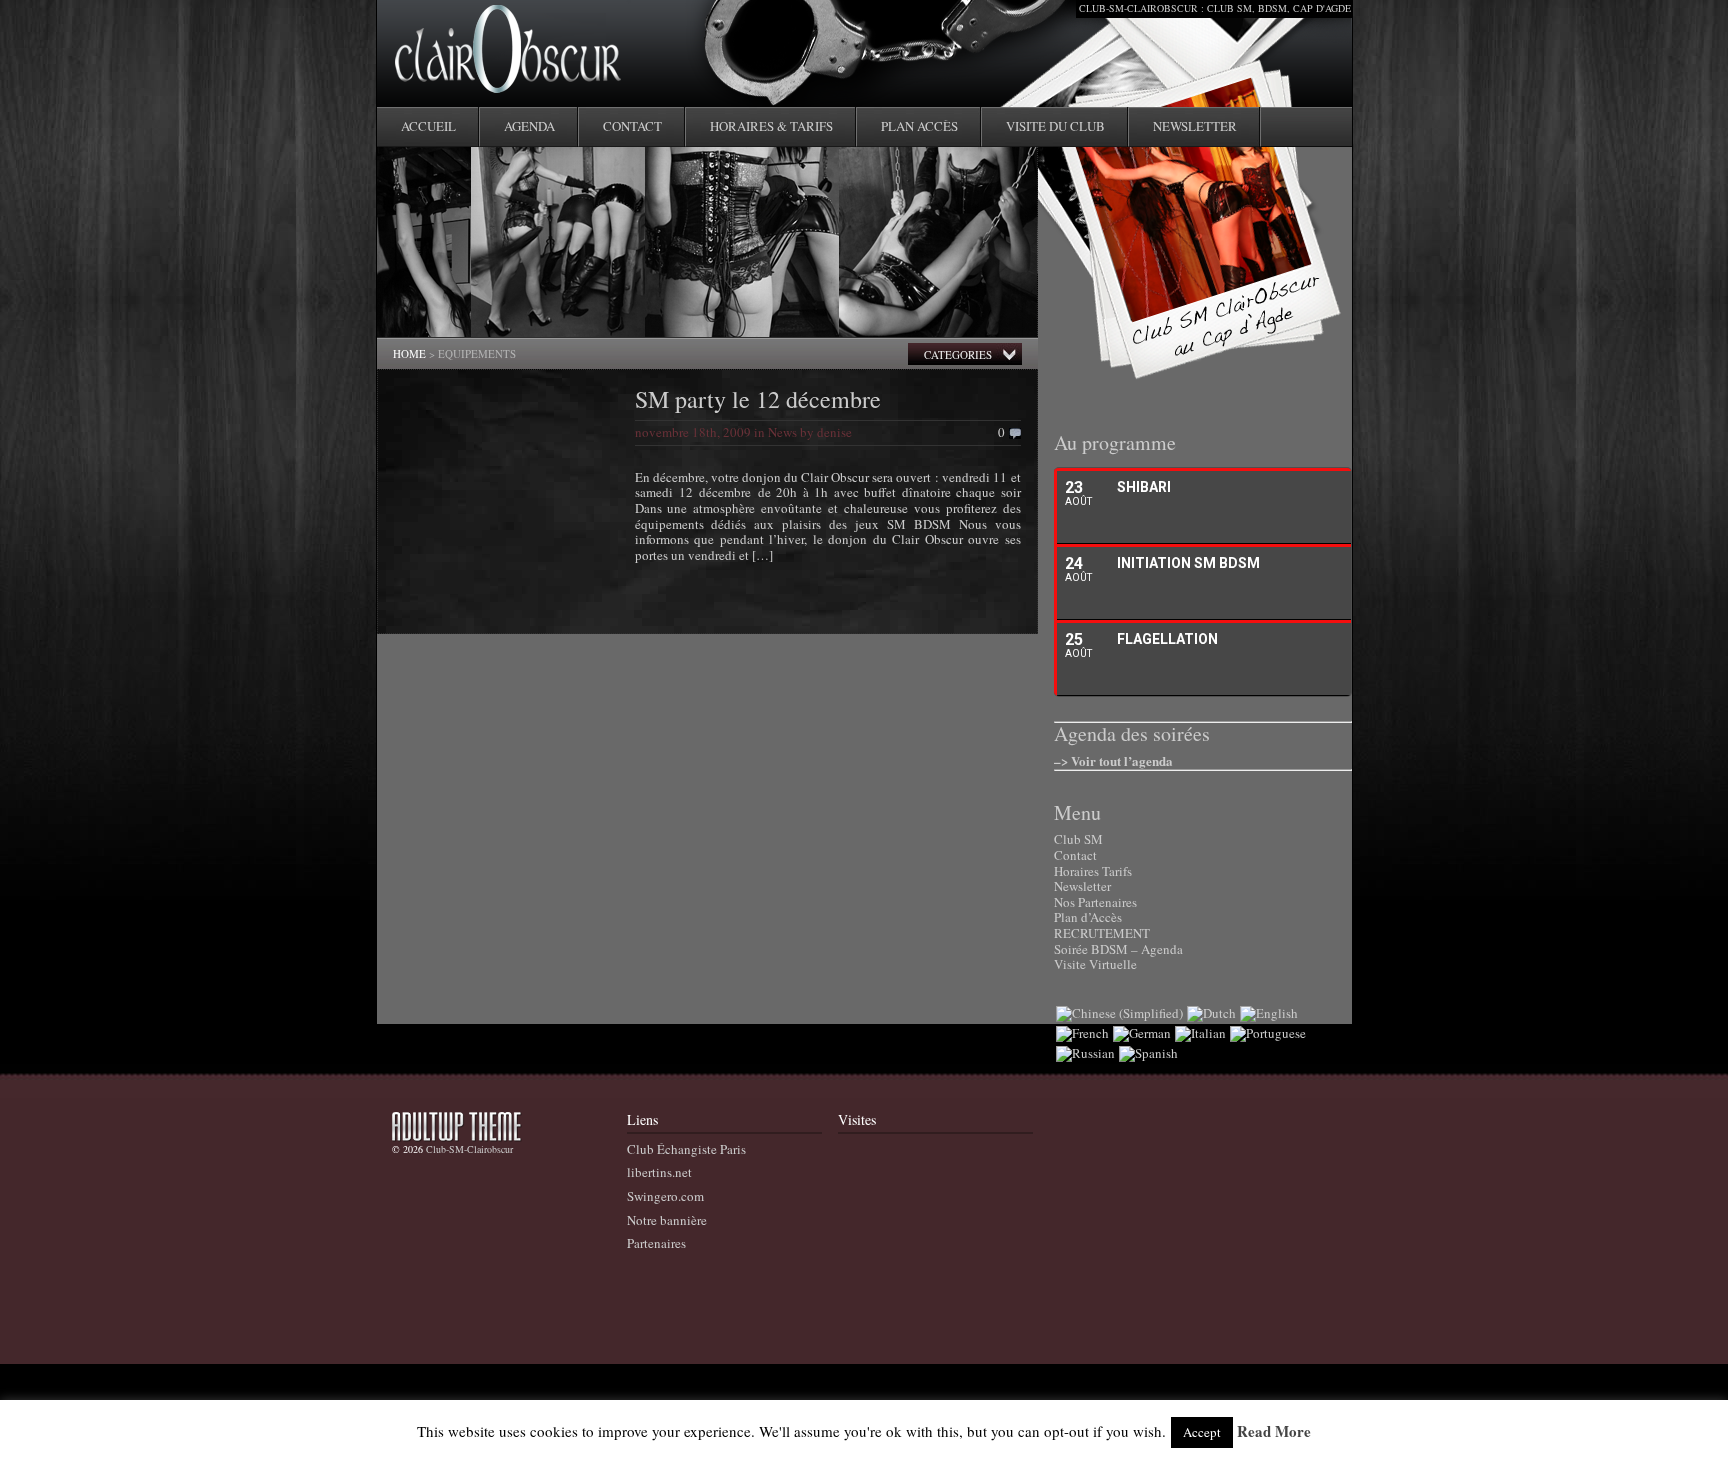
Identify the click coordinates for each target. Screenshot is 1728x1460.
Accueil (428, 126)
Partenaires (656, 1243)
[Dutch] (1211, 1013)
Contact (632, 126)
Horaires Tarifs (1093, 871)
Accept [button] (1202, 1432)
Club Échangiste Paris (686, 1149)
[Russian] (1085, 1053)
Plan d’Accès (1088, 917)
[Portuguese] (1268, 1033)
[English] (1269, 1013)
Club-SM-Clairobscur (469, 1149)
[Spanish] (1148, 1053)
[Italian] (1200, 1033)
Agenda (529, 126)
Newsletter (1195, 126)
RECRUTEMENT (1102, 933)
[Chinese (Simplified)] (1119, 1013)
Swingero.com (665, 1196)
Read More (1274, 1432)
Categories (958, 354)
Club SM (1078, 839)
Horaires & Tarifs (771, 126)
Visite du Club (1055, 126)
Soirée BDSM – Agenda (1118, 949)
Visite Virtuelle (1095, 964)
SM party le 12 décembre (758, 399)
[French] (1082, 1033)
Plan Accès (919, 126)
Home (409, 353)
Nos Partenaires (1095, 902)
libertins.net (659, 1172)
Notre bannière (667, 1220)
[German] (1142, 1033)
